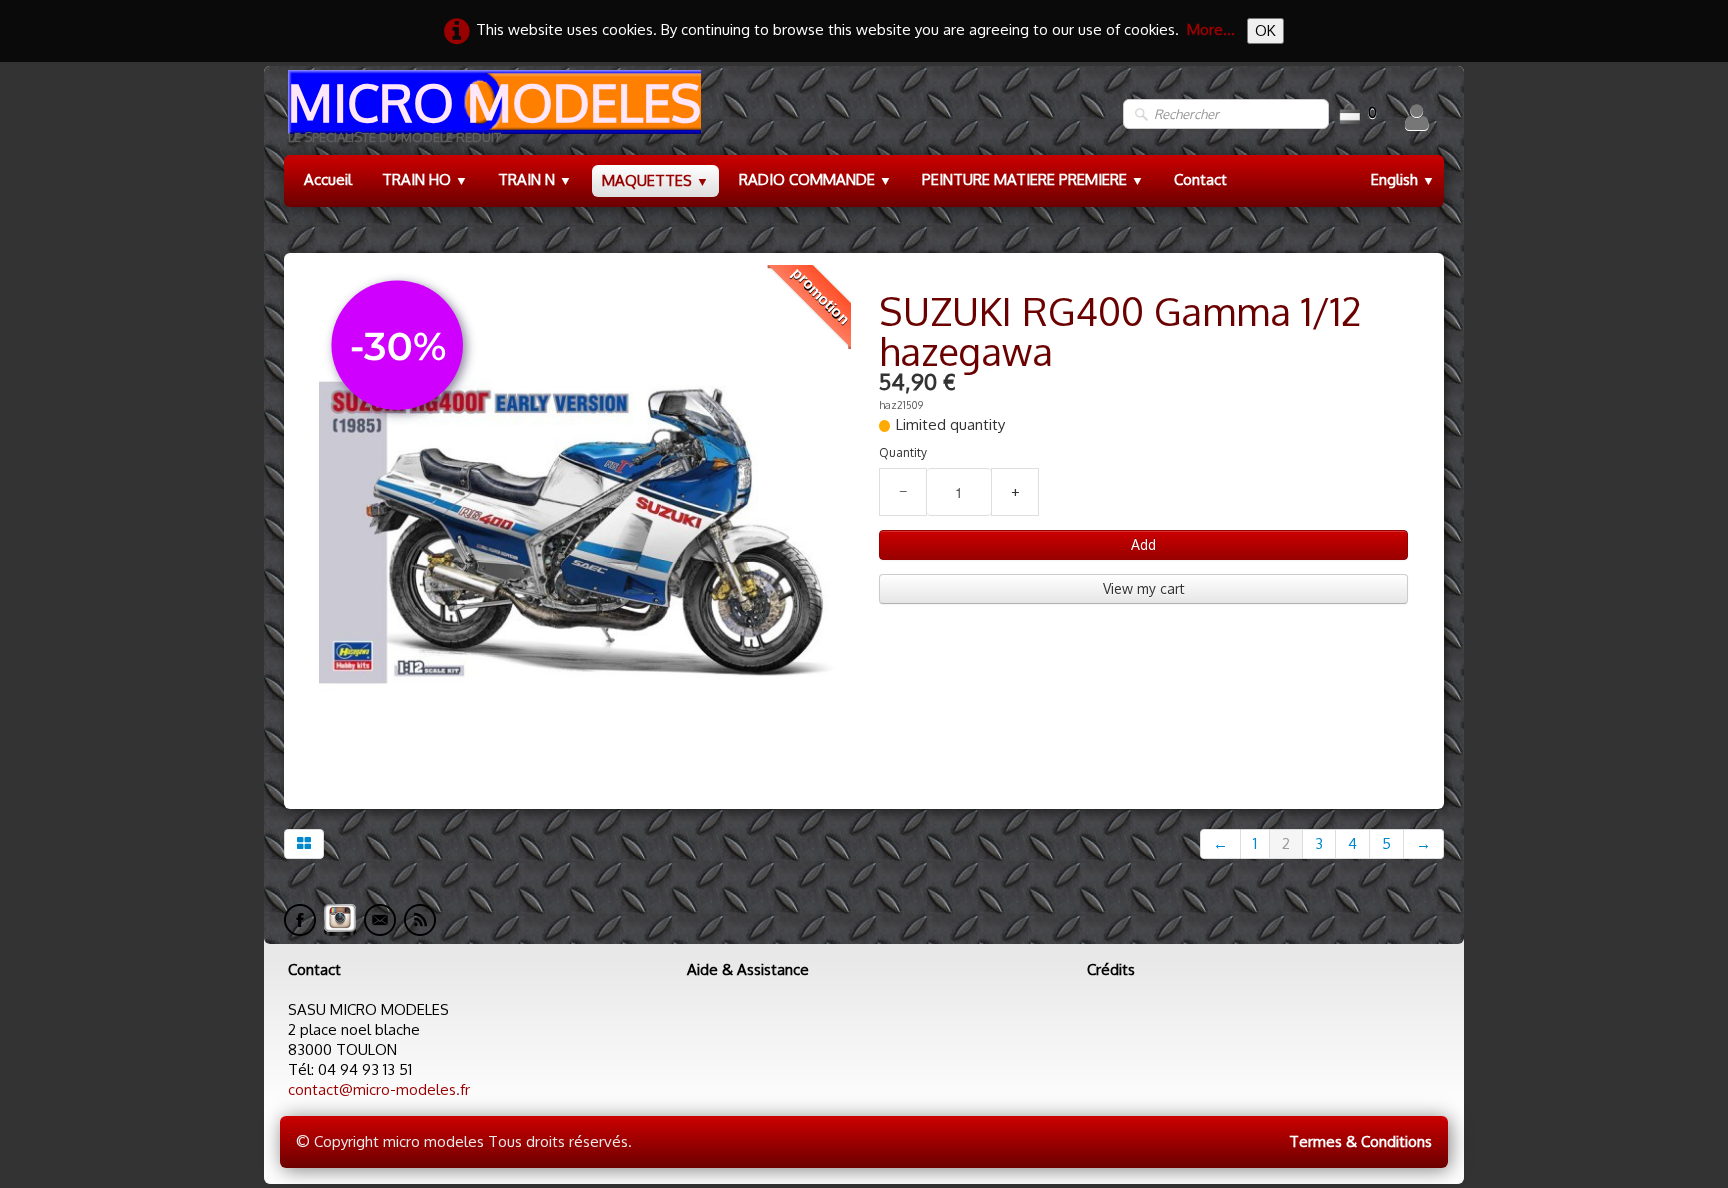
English (1403, 179)
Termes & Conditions (1360, 1141)
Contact (1200, 179)
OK (1265, 30)
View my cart (1144, 588)
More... (1211, 29)
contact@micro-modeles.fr (379, 1089)
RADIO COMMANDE (815, 179)
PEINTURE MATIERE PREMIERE (1033, 179)
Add (1143, 544)
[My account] (1417, 117)
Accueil (328, 179)
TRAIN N (535, 179)
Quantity (903, 452)
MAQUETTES (655, 180)
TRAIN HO (425, 179)
